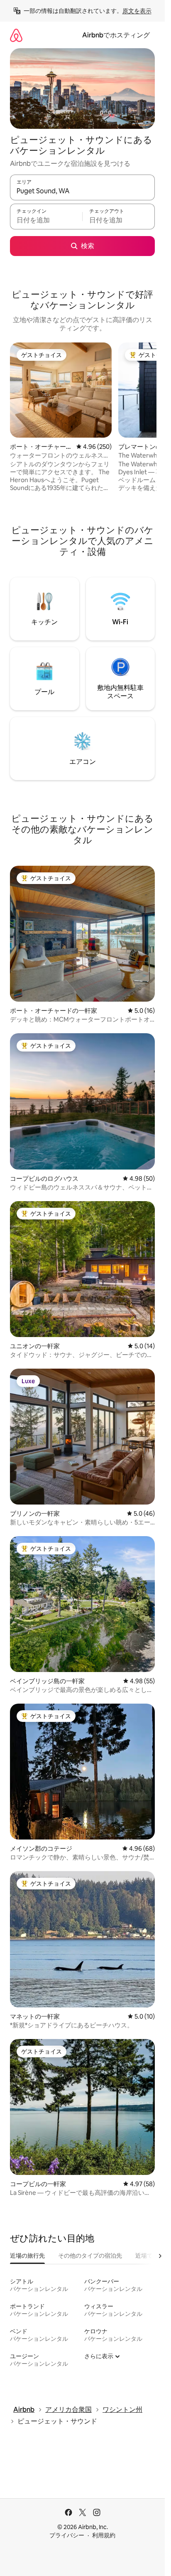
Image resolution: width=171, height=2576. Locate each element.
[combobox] (82, 191)
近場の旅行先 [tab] (27, 2256)
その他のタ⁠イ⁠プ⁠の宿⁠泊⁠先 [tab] (90, 2256)
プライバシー (67, 2535)
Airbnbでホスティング (116, 35)
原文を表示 (137, 11)
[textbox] (46, 220)
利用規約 (104, 2535)
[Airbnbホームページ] (16, 35)
